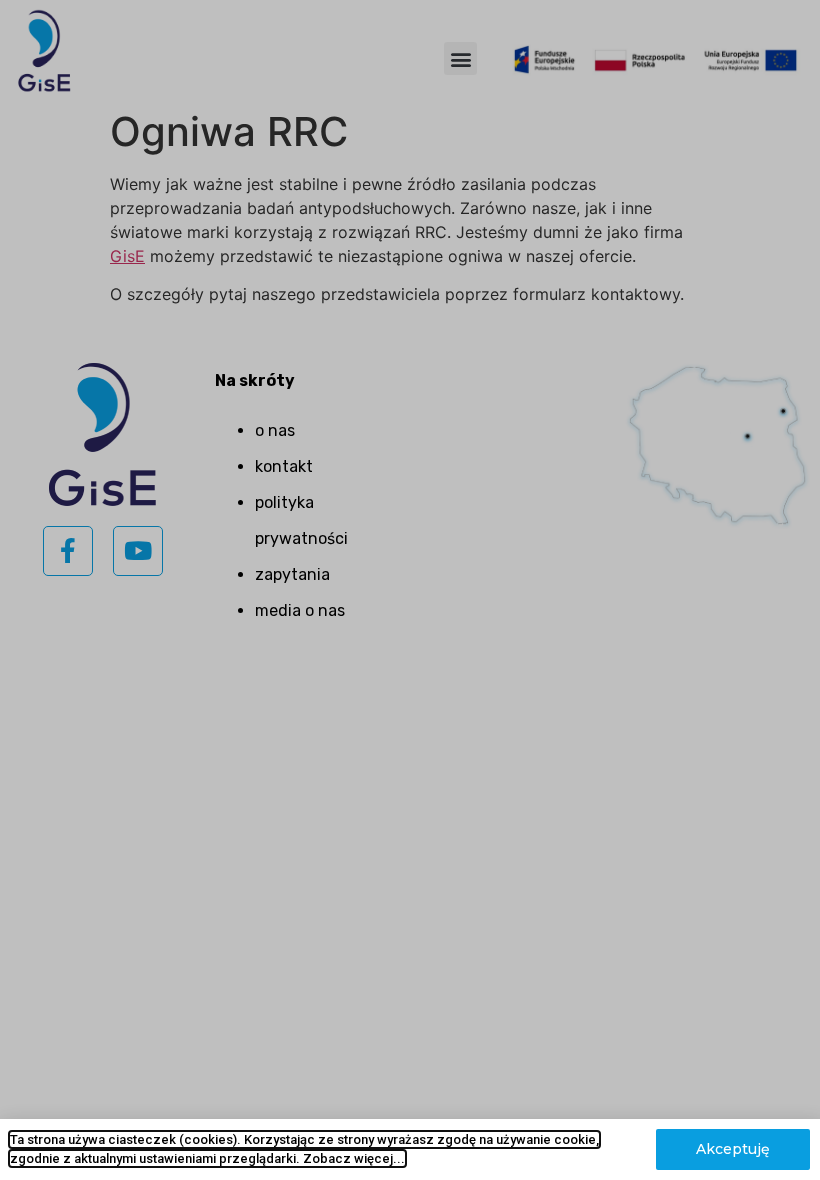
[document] (410, 590)
